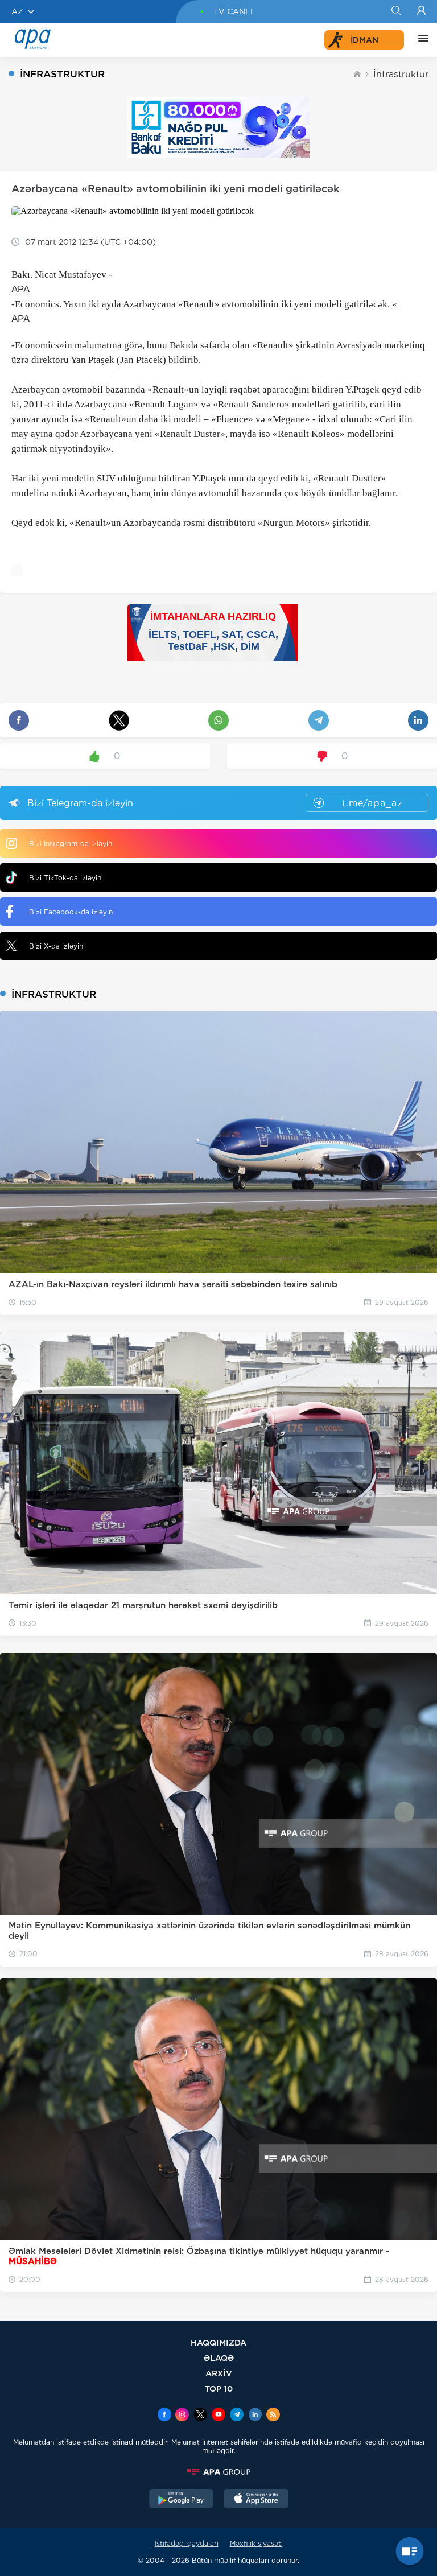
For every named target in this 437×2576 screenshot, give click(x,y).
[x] (200, 2416)
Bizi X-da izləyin (56, 946)
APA (20, 289)
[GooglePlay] (182, 2500)
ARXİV (219, 2373)
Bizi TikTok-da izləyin (65, 878)
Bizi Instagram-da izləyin (71, 844)
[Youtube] (218, 2416)
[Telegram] (237, 2416)
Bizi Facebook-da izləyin (71, 912)
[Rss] (273, 2416)
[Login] (421, 11)
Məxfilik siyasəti (256, 2543)
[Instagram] (182, 2416)
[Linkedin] (255, 2416)
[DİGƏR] (420, 40)
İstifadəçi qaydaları (187, 2543)
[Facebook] (164, 2416)
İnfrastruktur (401, 74)
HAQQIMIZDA (218, 2342)
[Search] (396, 11)
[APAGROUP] (218, 2472)
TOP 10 (219, 2389)
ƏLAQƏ (219, 2358)
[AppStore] (256, 2500)
